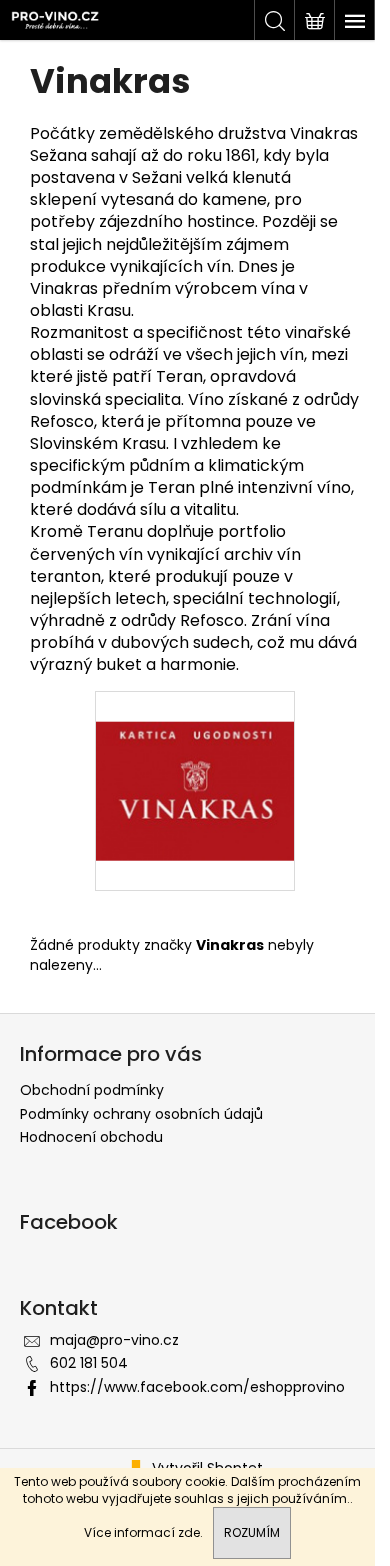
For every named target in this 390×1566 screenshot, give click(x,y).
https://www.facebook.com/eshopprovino (197, 1387)
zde (189, 1532)
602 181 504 (89, 1363)
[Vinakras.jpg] (195, 761)
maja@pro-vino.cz (114, 1340)
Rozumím (252, 1532)
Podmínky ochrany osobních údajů (141, 1114)
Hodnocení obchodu (91, 1137)
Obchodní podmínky (92, 1090)
